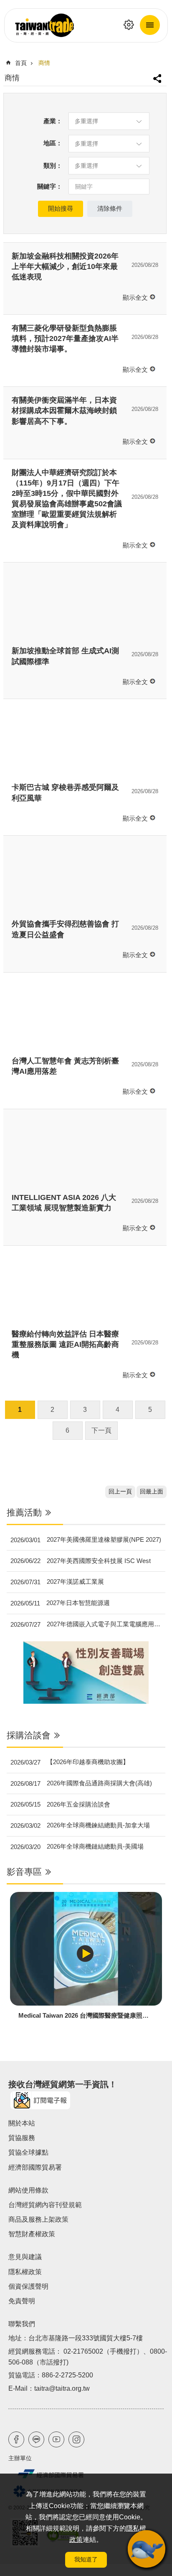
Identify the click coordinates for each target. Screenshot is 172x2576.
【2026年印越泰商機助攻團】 (70, 1762)
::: (6, 1503)
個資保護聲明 (28, 2286)
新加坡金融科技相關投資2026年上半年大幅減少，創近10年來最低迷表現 (65, 266)
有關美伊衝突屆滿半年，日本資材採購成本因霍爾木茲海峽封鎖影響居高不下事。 (64, 411)
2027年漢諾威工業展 (57, 1582)
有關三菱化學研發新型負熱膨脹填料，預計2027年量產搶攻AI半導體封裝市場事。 (65, 338)
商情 (44, 63)
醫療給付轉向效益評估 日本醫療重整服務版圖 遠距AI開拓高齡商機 (65, 1344)
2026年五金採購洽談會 (60, 1804)
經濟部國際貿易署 (35, 2167)
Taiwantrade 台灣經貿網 (86, 25)
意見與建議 (25, 2257)
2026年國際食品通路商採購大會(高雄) (81, 1783)
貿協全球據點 (28, 2152)
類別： (53, 166)
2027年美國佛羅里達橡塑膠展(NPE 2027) (86, 1540)
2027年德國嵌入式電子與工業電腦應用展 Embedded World (88, 1624)
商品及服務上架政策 (38, 2219)
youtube (56, 2439)
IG (76, 2439)
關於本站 (22, 2123)
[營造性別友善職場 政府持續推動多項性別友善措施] (86, 1673)
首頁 (21, 63)
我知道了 (86, 2559)
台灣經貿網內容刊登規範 (45, 2205)
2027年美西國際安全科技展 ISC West (81, 1561)
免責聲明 (22, 2301)
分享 (158, 75)
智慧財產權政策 (32, 2234)
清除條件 (110, 208)
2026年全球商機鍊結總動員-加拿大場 (80, 1825)
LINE (36, 2439)
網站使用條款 (28, 2190)
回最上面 (152, 1492)
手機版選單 (150, 25)
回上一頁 (120, 1492)
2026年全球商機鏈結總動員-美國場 (77, 1847)
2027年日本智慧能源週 (60, 1603)
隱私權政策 (25, 2272)
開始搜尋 (61, 208)
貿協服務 (22, 2138)
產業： (53, 121)
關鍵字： (50, 186)
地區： (53, 143)
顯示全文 (135, 297)
